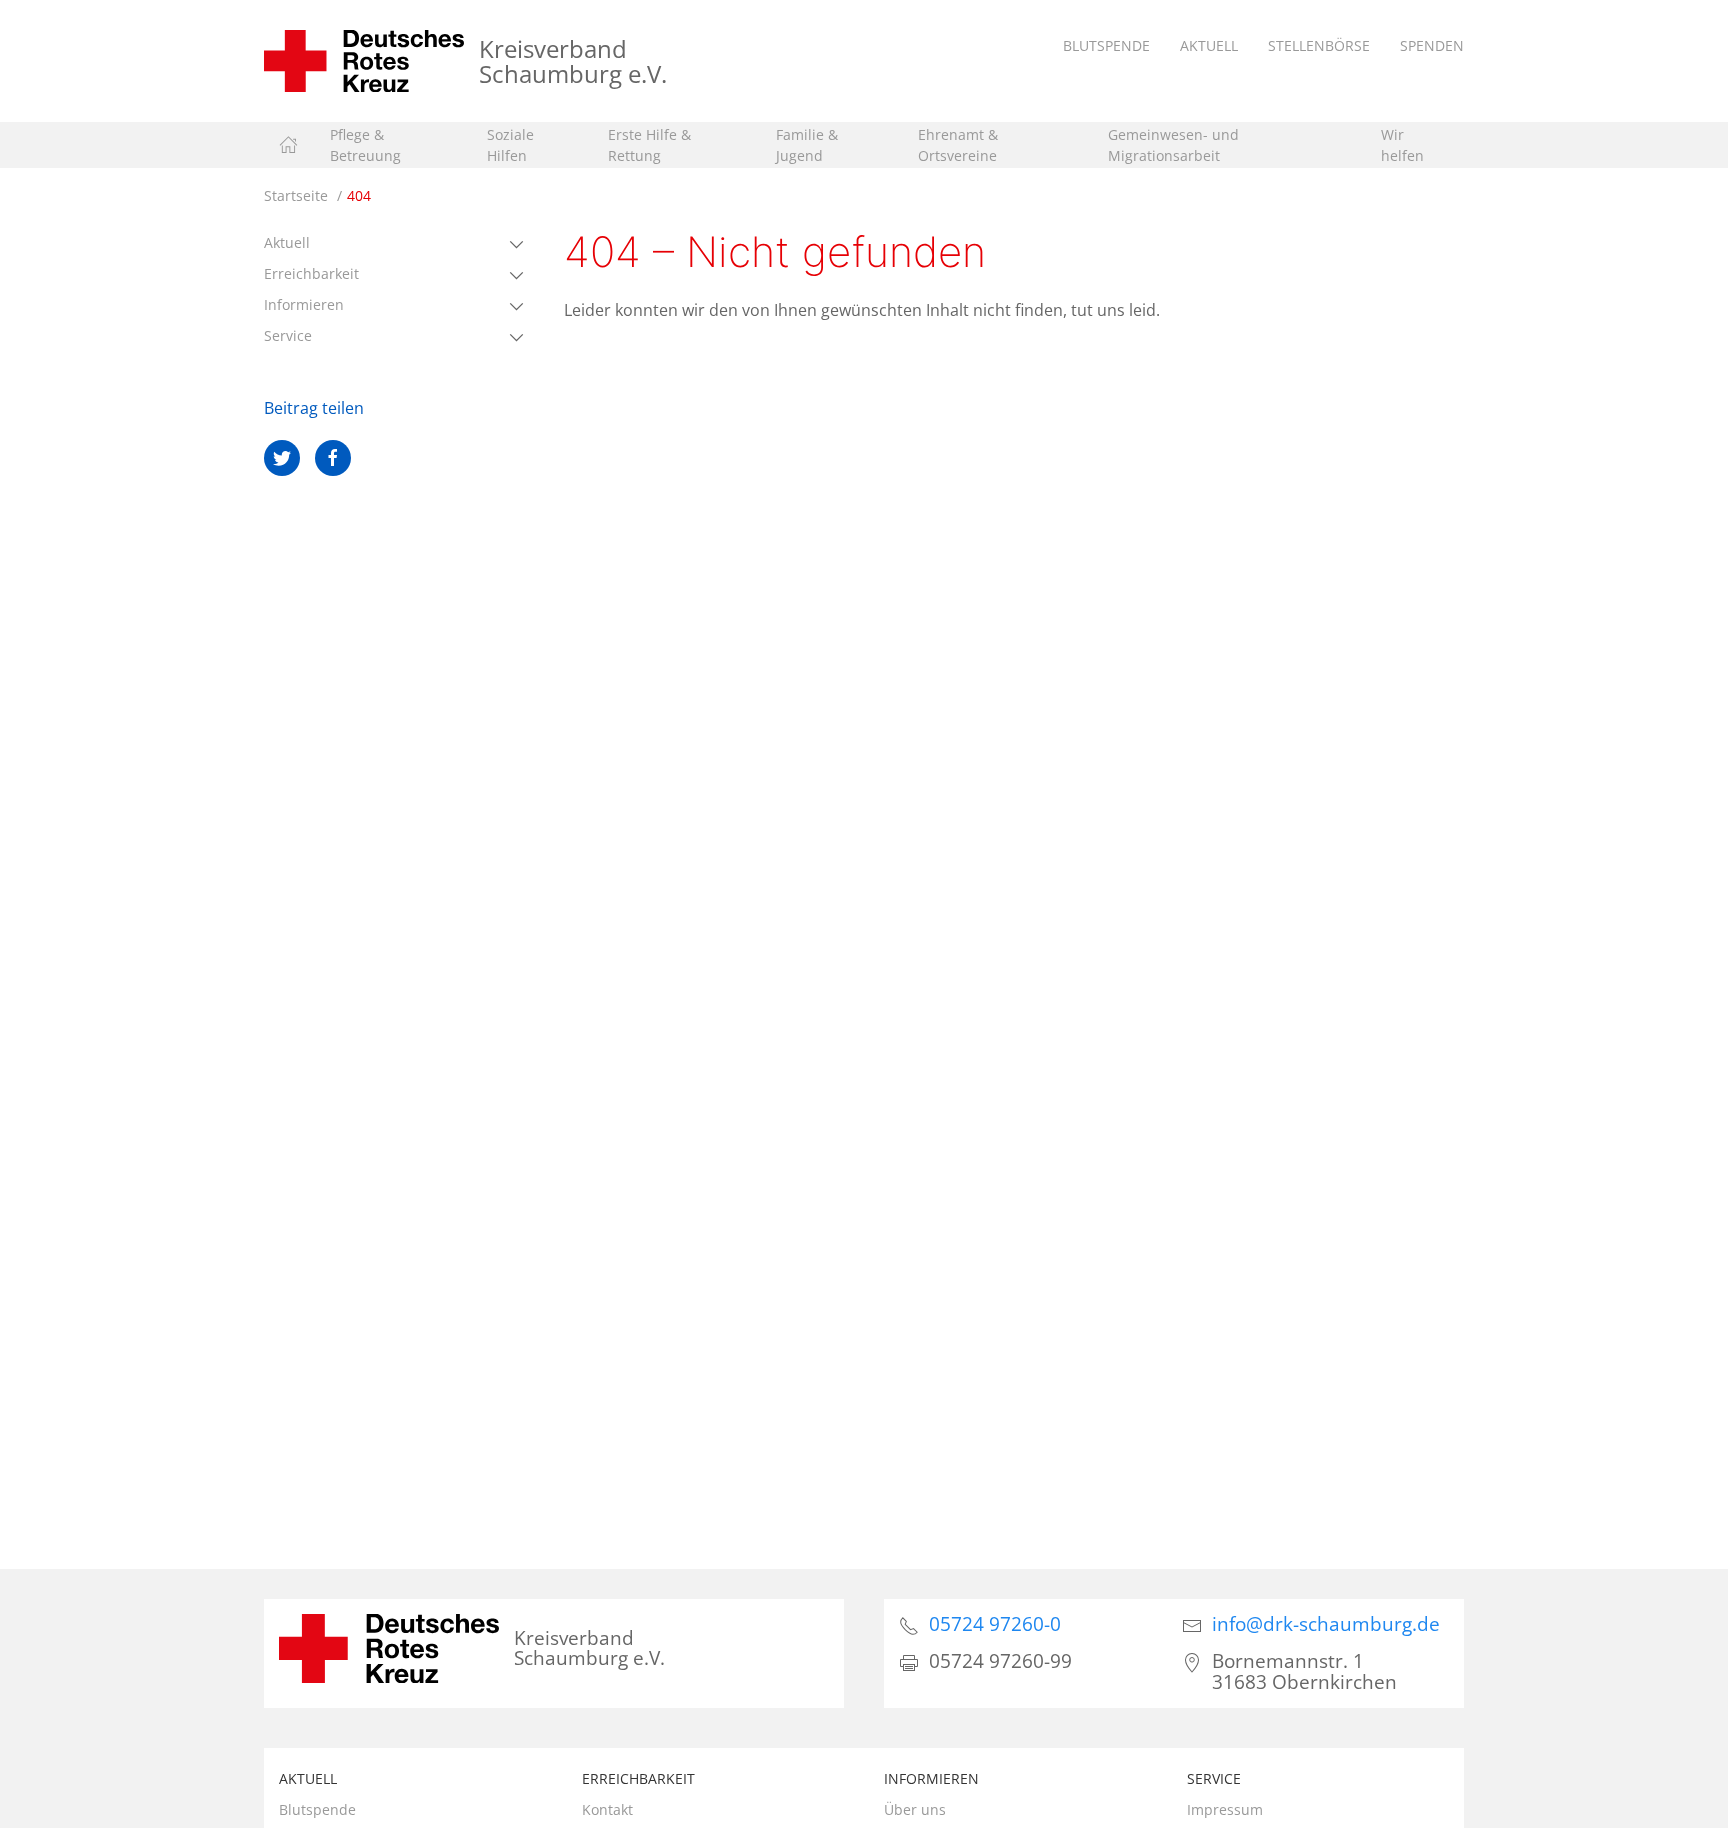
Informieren (304, 304)
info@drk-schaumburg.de (1326, 1623)
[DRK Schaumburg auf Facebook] (333, 458)
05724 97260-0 (995, 1623)
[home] (288, 144)
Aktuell (287, 242)
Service (288, 335)
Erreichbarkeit (311, 273)
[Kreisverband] (364, 59)
